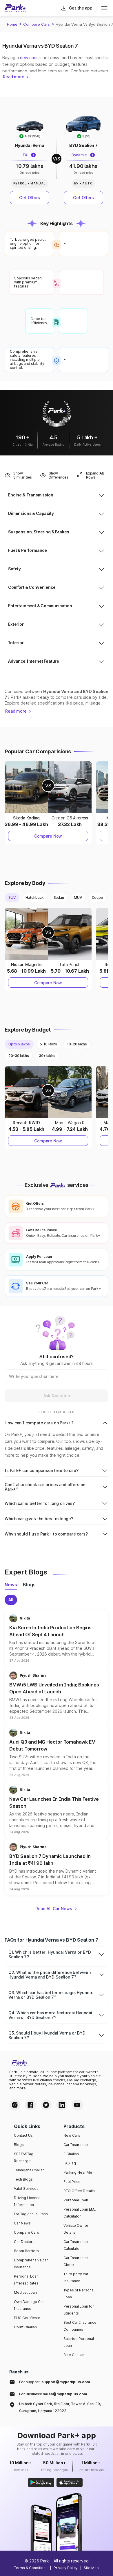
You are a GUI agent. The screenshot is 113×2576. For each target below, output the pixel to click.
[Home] (15, 8)
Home (12, 24)
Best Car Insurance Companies (80, 2326)
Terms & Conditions (31, 2568)
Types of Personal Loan (79, 2294)
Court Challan (25, 2327)
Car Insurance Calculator (76, 2245)
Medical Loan (25, 2292)
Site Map (91, 2568)
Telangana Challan (29, 2170)
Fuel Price (72, 2182)
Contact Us (23, 2135)
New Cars (72, 2135)
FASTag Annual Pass (31, 2214)
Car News (22, 2223)
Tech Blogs (23, 2179)
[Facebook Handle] (30, 2105)
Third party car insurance (76, 2277)
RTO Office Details (79, 2191)
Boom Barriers (26, 2251)
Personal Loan (76, 2200)
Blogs (19, 2145)
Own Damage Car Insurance (29, 2305)
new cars (29, 58)
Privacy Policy (66, 2568)
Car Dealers (24, 2242)
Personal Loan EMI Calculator (80, 2213)
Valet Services (26, 2189)
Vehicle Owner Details (76, 2229)
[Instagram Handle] (15, 2105)
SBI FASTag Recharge (24, 2157)
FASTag (70, 2163)
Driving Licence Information (27, 2201)
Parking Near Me (78, 2172)
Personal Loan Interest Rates (26, 2280)
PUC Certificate (27, 2318)
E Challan (71, 2154)
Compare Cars (37, 24)
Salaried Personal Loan (79, 2342)
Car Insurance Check (76, 2261)
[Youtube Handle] (77, 2105)
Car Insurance (76, 2145)
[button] (57, 1638)
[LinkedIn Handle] (62, 2105)
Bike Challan (74, 2355)
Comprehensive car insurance (31, 2264)
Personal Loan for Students (79, 2310)
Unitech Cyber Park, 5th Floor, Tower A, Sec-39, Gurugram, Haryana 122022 (60, 2407)
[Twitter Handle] (46, 2105)
